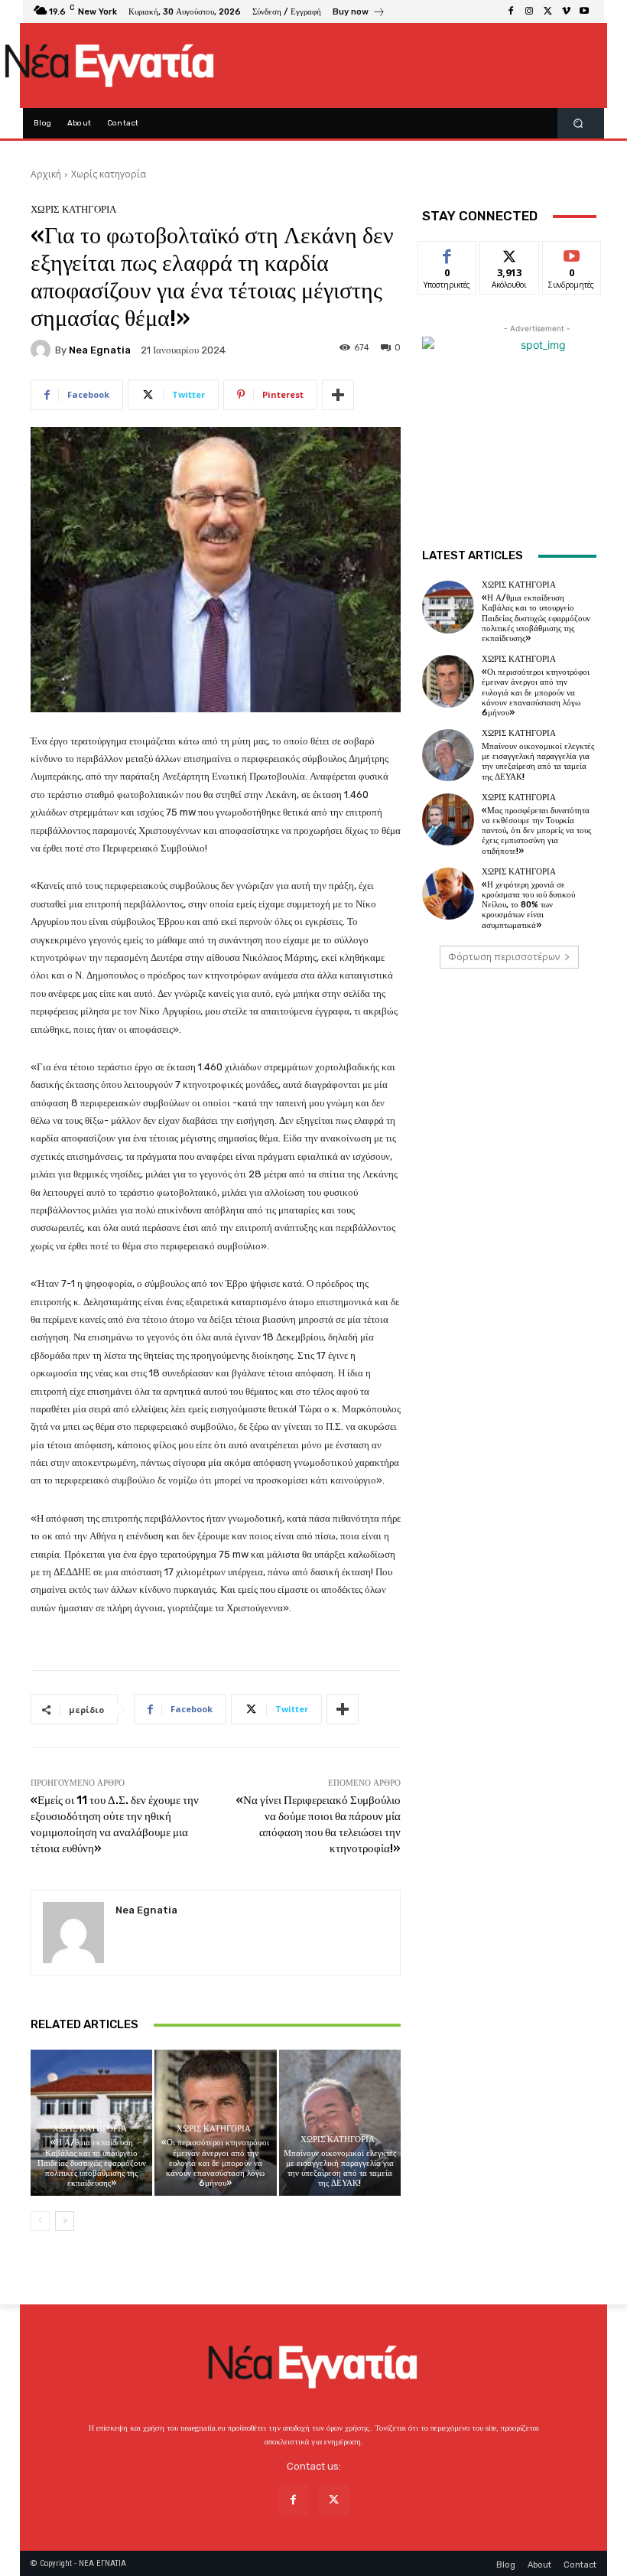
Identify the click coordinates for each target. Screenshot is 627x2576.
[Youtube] (584, 11)
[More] (338, 395)
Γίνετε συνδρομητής (580, 259)
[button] (578, 124)
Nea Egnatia (100, 350)
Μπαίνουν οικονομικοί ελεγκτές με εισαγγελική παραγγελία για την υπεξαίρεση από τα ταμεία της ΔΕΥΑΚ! (340, 2169)
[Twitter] (547, 11)
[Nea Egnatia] (43, 350)
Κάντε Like (447, 253)
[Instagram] (529, 11)
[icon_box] (359, 13)
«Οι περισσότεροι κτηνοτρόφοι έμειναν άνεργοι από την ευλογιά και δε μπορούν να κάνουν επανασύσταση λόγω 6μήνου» (215, 2163)
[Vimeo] (566, 11)
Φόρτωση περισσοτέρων (504, 957)
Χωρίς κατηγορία (109, 174)
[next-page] (65, 2221)
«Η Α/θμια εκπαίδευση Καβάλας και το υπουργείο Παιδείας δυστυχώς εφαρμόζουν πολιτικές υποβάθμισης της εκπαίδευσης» (92, 2163)
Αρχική (46, 174)
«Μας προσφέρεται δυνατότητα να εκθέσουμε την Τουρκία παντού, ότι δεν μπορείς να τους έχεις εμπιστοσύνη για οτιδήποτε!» (536, 831)
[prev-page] (40, 2221)
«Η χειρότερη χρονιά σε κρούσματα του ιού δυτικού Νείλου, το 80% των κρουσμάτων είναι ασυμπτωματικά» (528, 905)
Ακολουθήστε (514, 253)
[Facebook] (511, 11)
